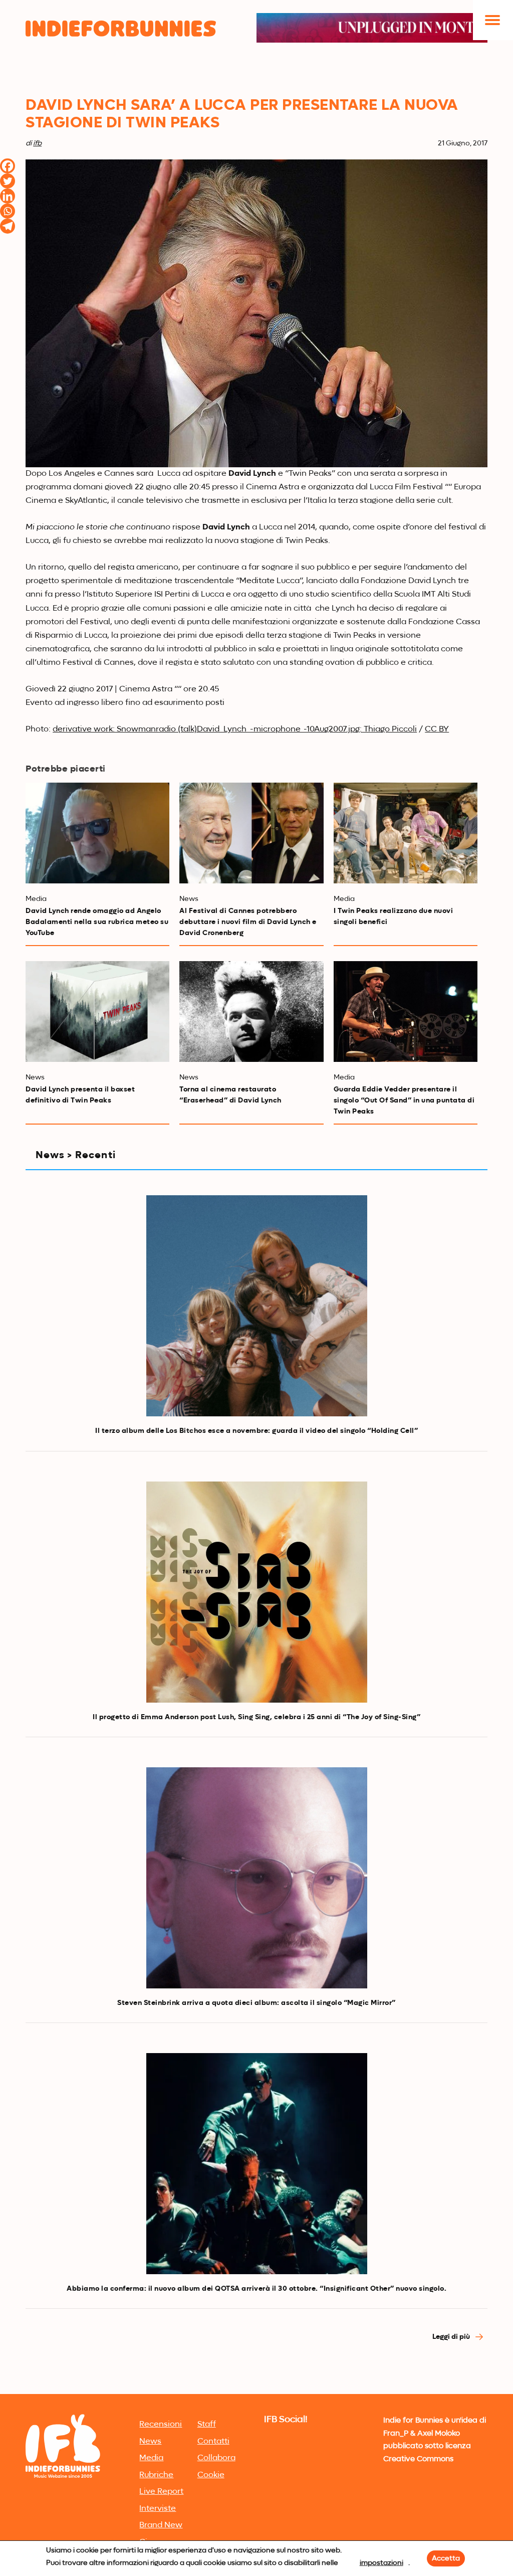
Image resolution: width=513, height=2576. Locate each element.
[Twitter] (8, 181)
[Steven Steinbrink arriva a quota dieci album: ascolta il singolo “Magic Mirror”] (257, 1878)
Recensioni (161, 2425)
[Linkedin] (8, 196)
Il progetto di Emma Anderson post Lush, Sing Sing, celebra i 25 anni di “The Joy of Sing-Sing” (256, 1717)
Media (151, 2458)
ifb (37, 143)
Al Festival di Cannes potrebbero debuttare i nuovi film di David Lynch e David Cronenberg (248, 922)
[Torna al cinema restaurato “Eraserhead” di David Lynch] (251, 1011)
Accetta (446, 2558)
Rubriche (156, 2475)
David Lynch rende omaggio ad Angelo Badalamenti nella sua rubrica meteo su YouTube (97, 922)
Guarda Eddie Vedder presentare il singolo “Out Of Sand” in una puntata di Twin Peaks (404, 1100)
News (150, 2442)
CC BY (437, 729)
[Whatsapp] (8, 211)
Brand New (161, 2525)
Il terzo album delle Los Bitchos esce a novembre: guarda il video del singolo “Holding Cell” (256, 1431)
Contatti (213, 2442)
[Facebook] (8, 166)
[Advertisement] (256, 2316)
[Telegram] (8, 226)
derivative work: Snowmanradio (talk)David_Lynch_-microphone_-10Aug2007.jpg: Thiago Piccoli (235, 729)
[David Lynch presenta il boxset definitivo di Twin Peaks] (97, 1011)
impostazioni (381, 2563)
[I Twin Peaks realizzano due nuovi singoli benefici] (406, 833)
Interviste (158, 2509)
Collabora (216, 2458)
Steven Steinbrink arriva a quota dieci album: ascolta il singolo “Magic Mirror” (256, 2003)
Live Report (161, 2492)
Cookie (211, 2475)
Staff (207, 2425)
